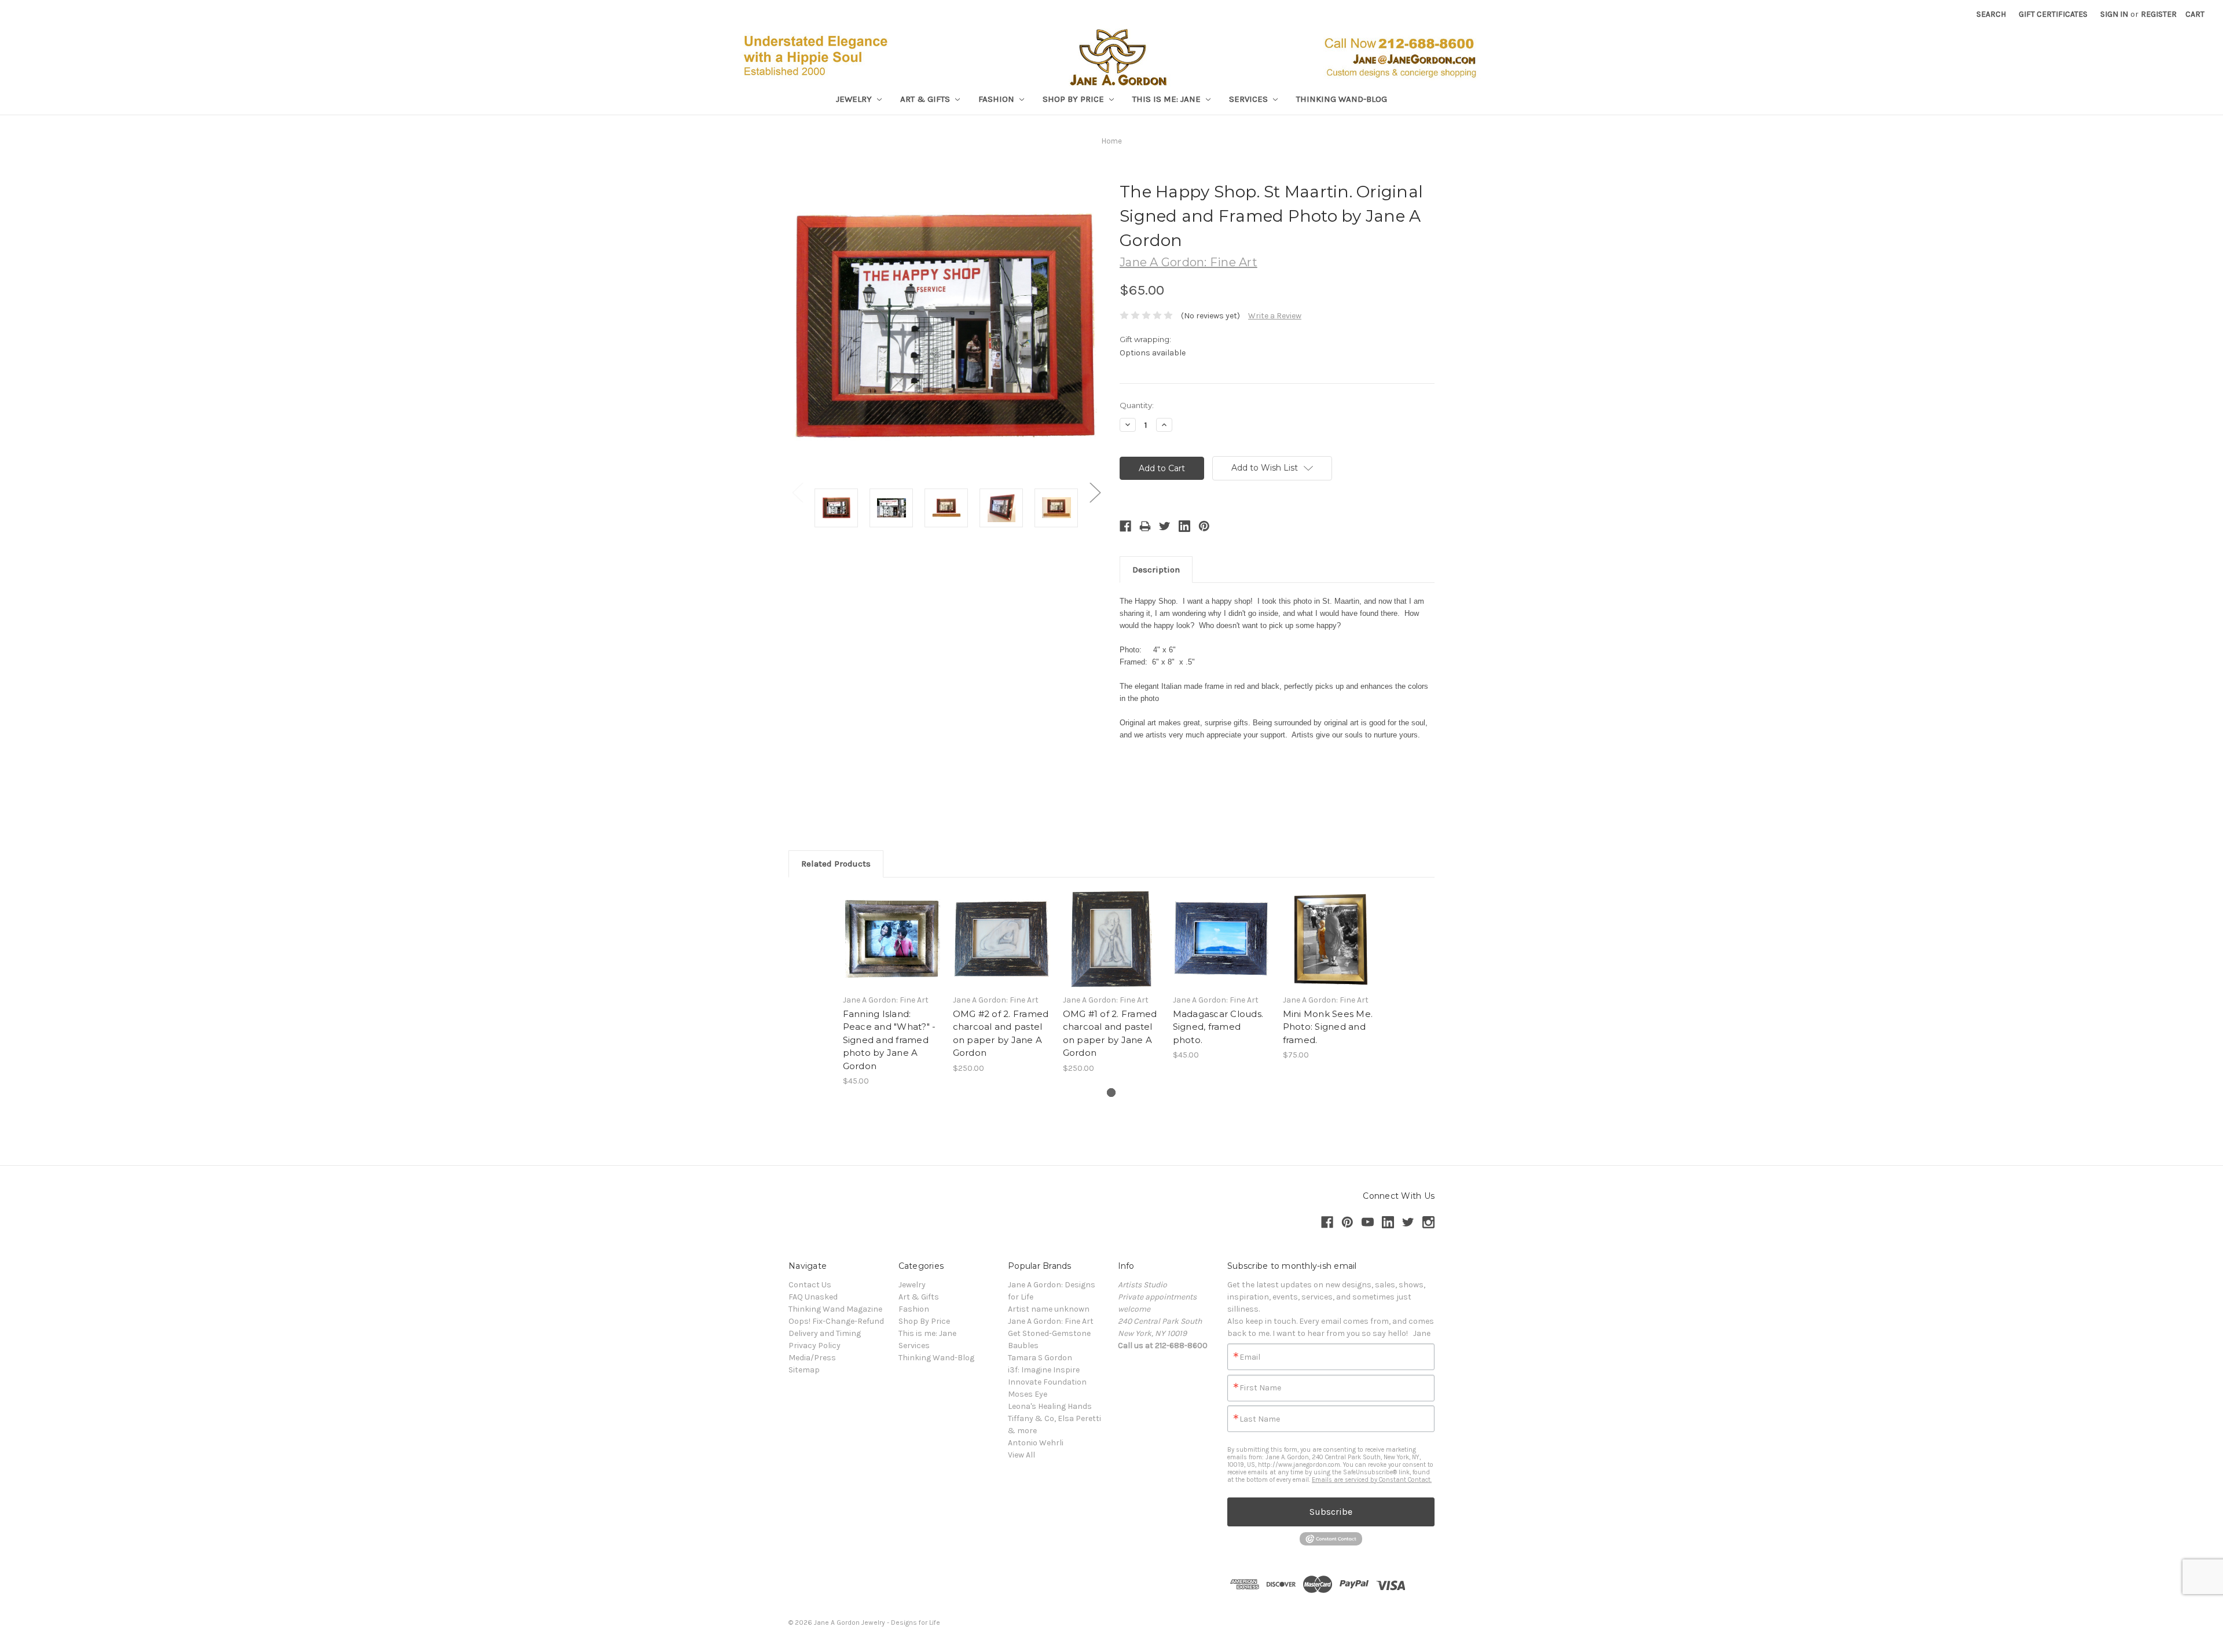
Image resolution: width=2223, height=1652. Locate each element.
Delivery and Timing (825, 1333)
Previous (797, 492)
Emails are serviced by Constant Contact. (1372, 1480)
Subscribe (1331, 1512)
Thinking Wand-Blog (1342, 99)
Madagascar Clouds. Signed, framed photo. (1218, 1027)
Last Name (1260, 1419)
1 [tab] (1111, 1093)
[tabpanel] (892, 988)
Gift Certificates (2053, 14)
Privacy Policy (815, 1346)
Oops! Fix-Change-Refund (836, 1321)
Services (1250, 99)
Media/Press (812, 1358)
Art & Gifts (926, 99)
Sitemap (804, 1370)
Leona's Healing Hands (1050, 1406)
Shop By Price (1074, 99)
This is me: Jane (1168, 99)
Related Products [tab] (836, 864)
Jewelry (855, 99)
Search (1991, 14)
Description (1156, 570)
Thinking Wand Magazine (835, 1309)
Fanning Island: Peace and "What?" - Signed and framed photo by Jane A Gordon (889, 1040)
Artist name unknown (1049, 1309)
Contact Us (810, 1285)
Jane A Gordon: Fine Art (1051, 1321)
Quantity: (1137, 405)
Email (1250, 1357)
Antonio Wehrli (1036, 1443)
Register (2159, 14)
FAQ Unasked (813, 1297)
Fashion (997, 99)
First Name (1260, 1388)
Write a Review (1275, 316)
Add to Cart (892, 949)
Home (1112, 141)
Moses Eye (1028, 1394)
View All (1021, 1455)
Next (1095, 492)
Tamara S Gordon (1040, 1358)
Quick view (892, 928)
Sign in (2114, 14)
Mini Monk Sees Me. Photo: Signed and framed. (1328, 1027)
